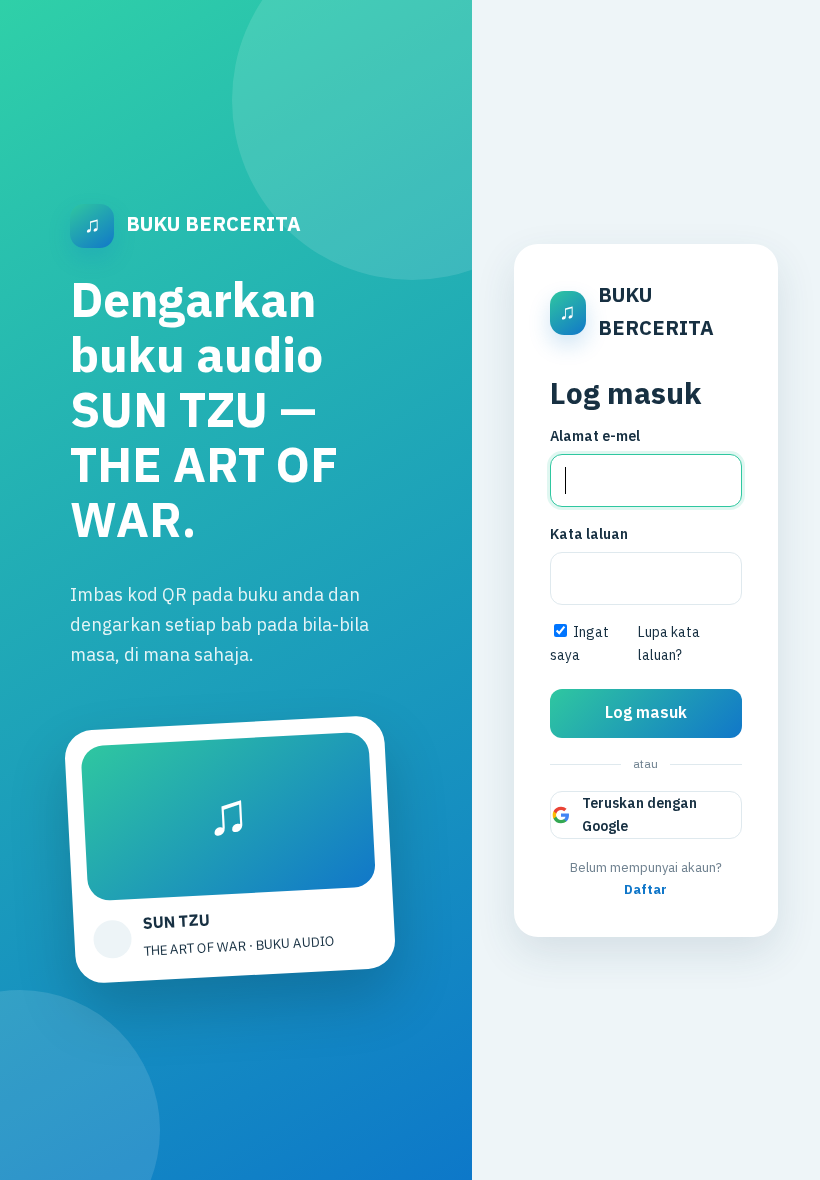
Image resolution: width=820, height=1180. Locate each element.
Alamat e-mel (595, 436)
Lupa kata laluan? (669, 644)
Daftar (645, 890)
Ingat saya (579, 644)
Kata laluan (589, 534)
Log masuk (646, 713)
